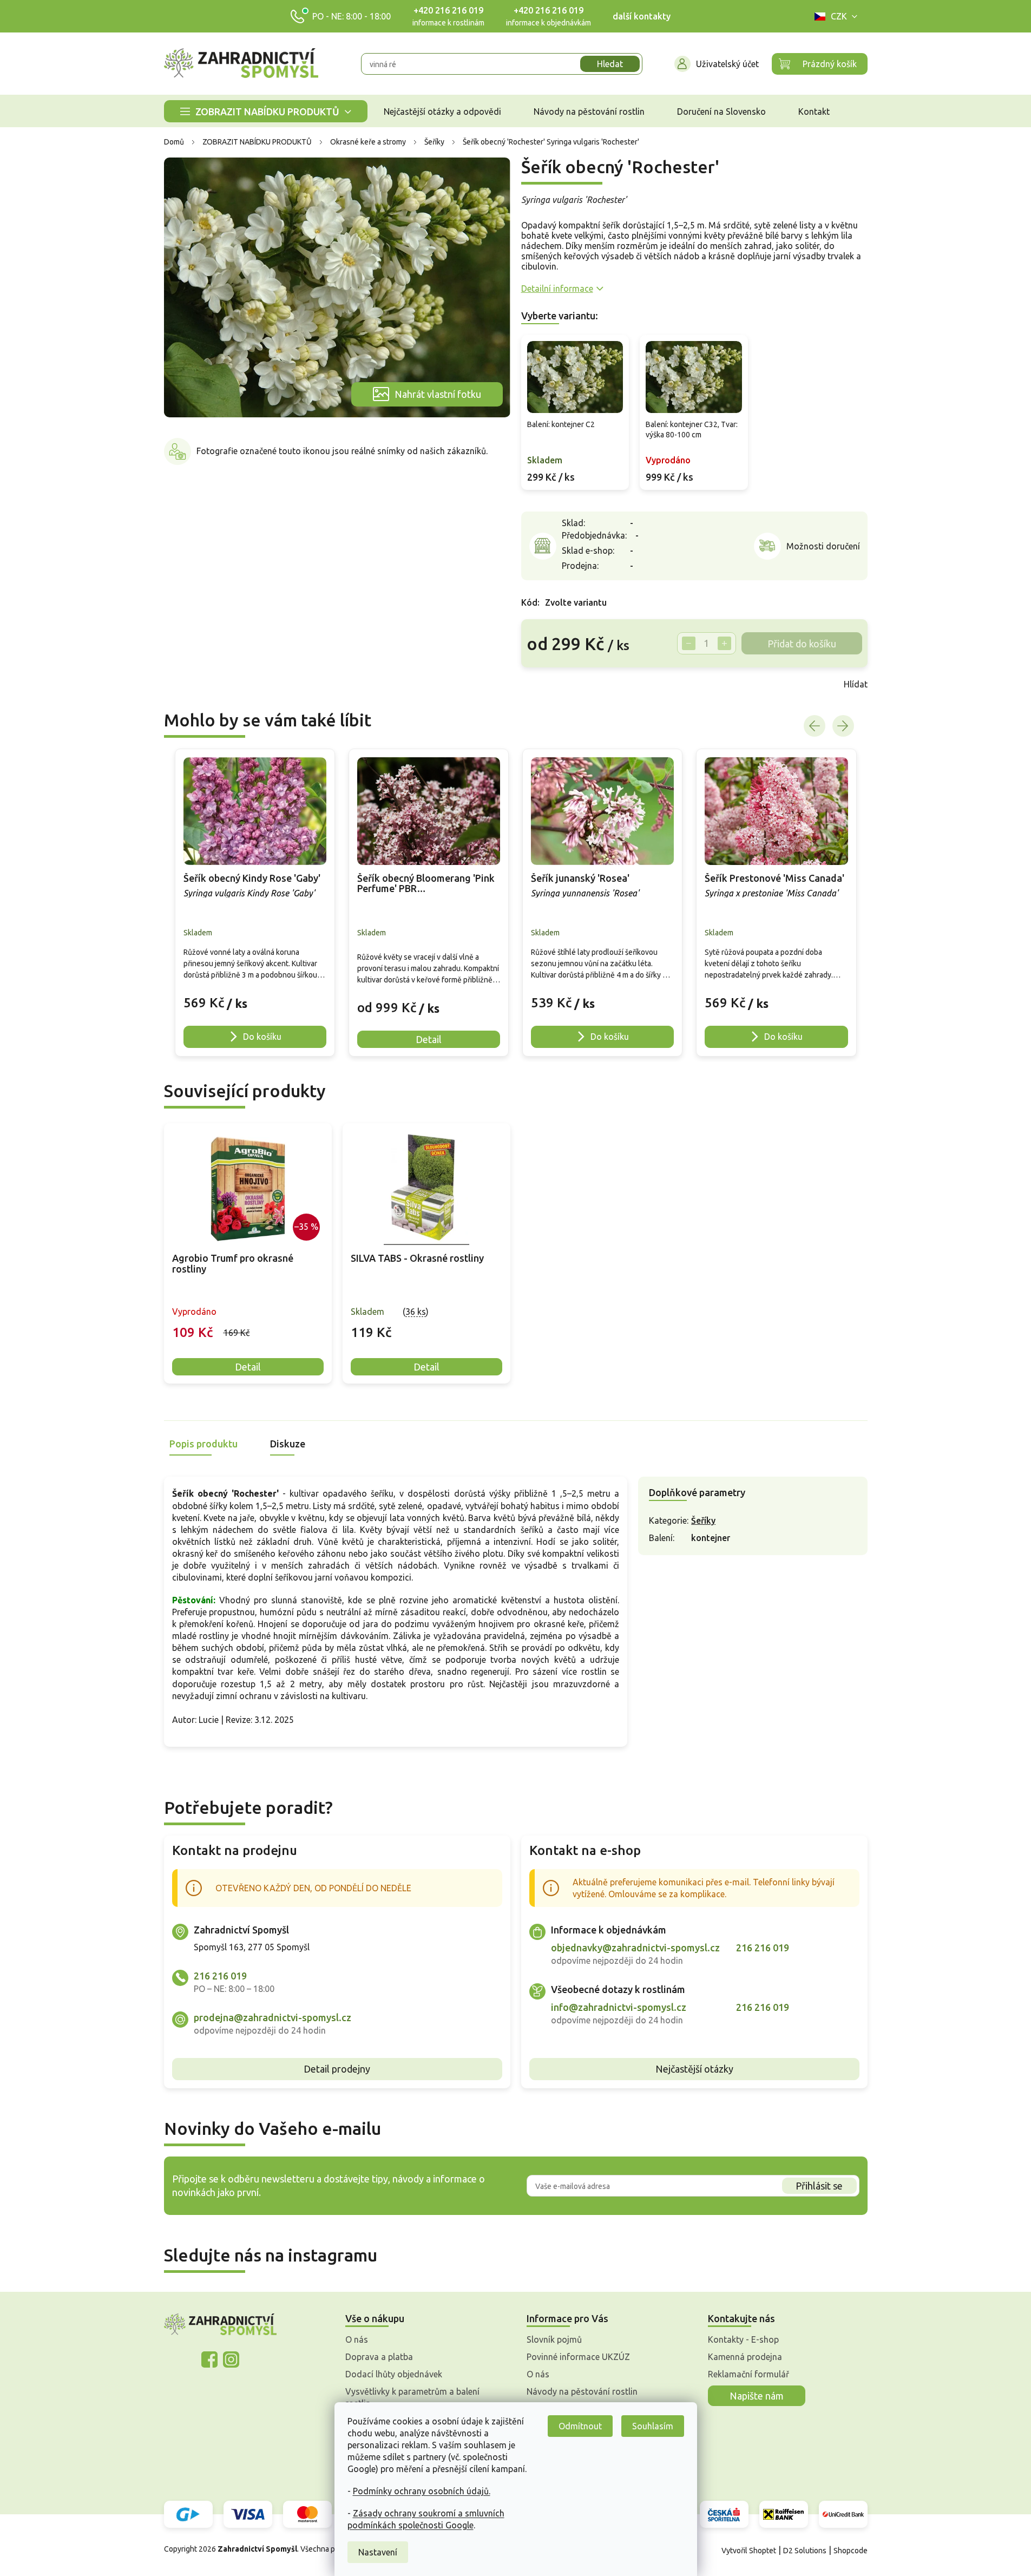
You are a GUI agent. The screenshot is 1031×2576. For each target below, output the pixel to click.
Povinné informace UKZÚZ (578, 2357)
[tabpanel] (248, 1253)
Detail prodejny (337, 2069)
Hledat (610, 64)
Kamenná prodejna (745, 2357)
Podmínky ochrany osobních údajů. (422, 2491)
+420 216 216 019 (448, 10)
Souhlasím (653, 2426)
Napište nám (757, 2396)
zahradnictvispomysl (231, 2359)
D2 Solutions (805, 2551)
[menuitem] (266, 111)
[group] (255, 902)
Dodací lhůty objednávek (394, 2374)
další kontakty (642, 16)
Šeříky (703, 1520)
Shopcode (851, 2551)
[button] (255, 997)
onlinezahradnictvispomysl (209, 2359)
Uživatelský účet (727, 64)
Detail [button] (429, 1039)
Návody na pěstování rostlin (582, 2391)
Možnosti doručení (823, 546)
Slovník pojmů (554, 2339)
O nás (357, 2339)
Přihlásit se (819, 2186)
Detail (248, 1367)
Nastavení (378, 2552)
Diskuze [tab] (288, 1444)
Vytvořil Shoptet (749, 2551)
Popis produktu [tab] (203, 1444)
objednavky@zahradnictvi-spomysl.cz (635, 1948)
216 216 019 (220, 1976)
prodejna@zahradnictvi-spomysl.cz (272, 2017)
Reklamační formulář (748, 2374)
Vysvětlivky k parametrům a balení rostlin (412, 2397)
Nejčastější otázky (694, 2069)
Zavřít (545, 684)
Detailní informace (557, 289)
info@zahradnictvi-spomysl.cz (619, 2007)
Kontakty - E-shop (743, 2339)
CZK (839, 16)
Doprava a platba (379, 2357)
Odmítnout (580, 2426)
